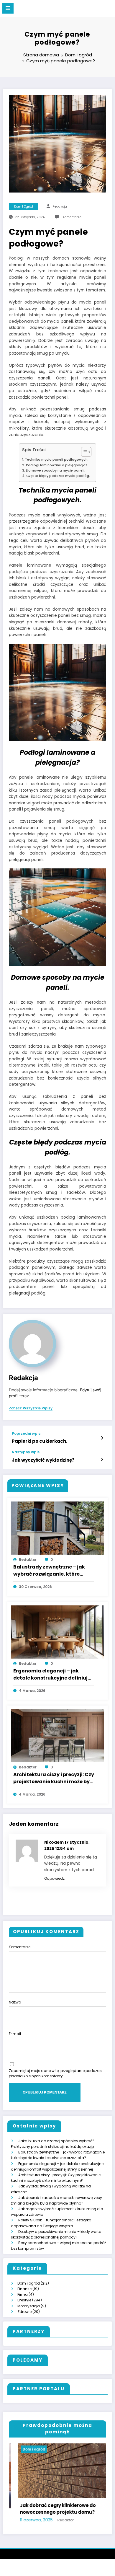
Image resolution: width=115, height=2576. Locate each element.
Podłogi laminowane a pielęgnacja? (56, 465)
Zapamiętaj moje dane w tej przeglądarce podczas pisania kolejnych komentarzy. (55, 2073)
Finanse (24, 2289)
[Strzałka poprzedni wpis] (102, 1438)
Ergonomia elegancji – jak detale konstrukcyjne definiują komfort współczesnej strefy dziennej (52, 1675)
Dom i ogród (24, 207)
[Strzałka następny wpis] (102, 1460)
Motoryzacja (29, 2306)
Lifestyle (24, 2300)
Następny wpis (26, 1452)
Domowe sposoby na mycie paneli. (55, 471)
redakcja (60, 207)
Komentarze (20, 1947)
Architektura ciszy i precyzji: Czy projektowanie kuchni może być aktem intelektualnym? (54, 1778)
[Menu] (8, 8)
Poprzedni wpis (26, 1434)
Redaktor (28, 1560)
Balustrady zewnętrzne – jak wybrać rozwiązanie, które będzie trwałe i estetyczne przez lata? (53, 1571)
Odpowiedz (54, 1878)
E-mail (15, 2034)
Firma (23, 2294)
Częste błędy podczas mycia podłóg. (58, 476)
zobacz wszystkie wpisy (31, 1408)
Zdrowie (24, 2312)
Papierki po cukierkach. (40, 1441)
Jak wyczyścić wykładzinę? (43, 1460)
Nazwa (15, 2002)
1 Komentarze (71, 217)
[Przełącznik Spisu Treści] (83, 452)
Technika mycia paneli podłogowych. (57, 460)
